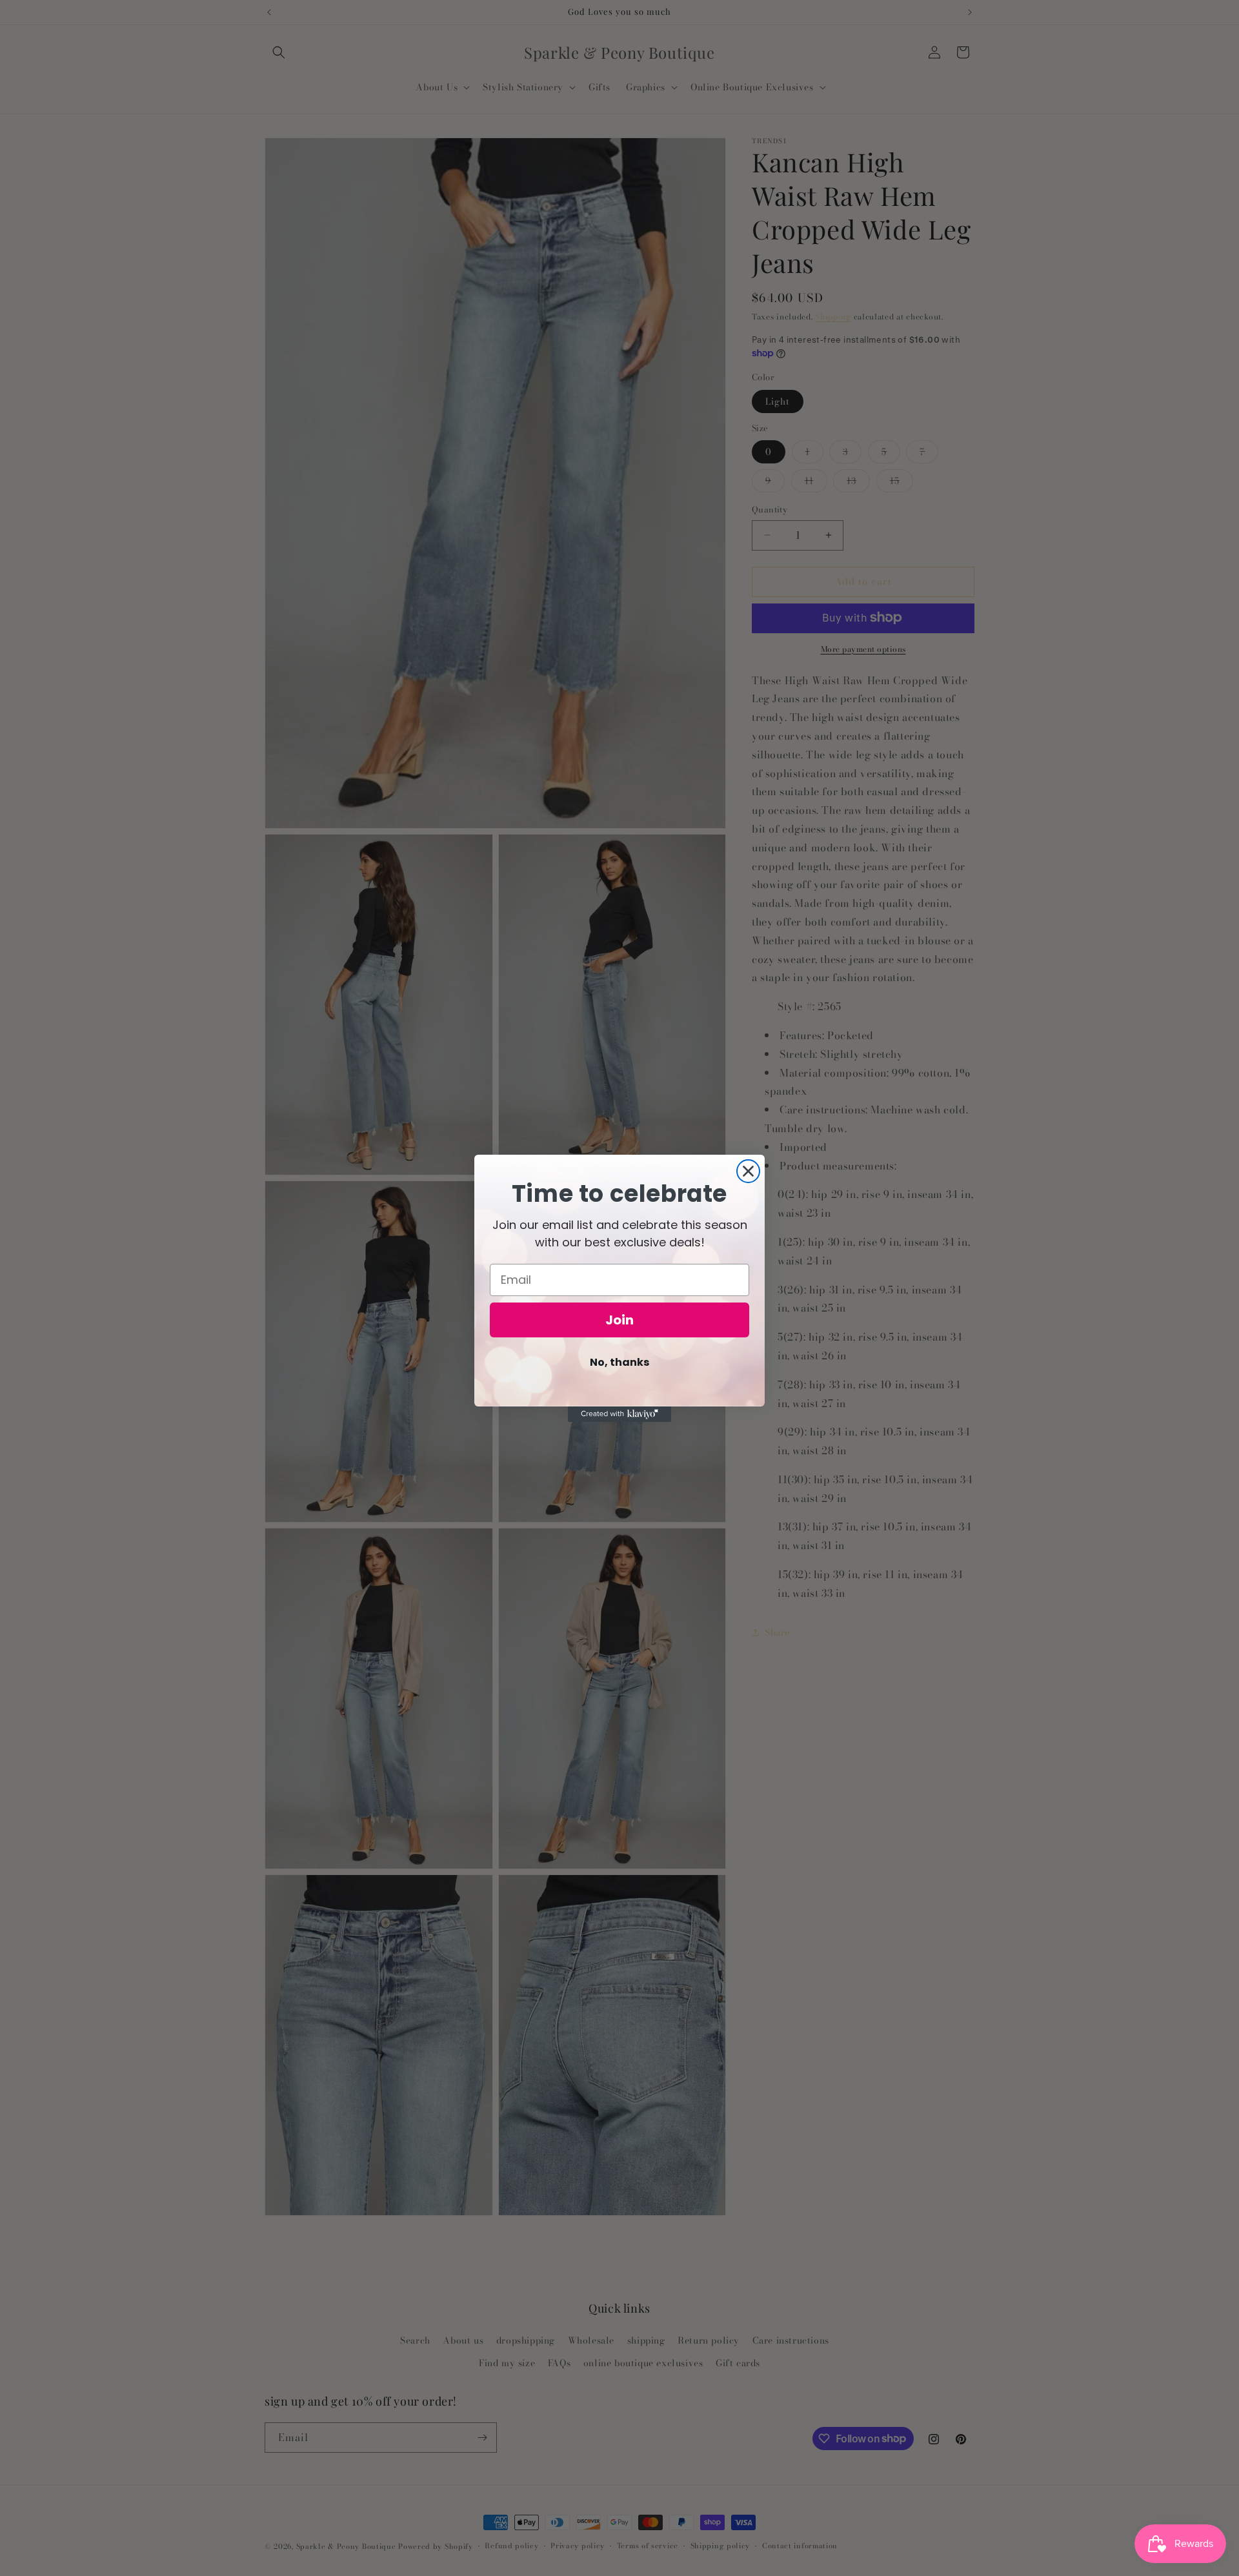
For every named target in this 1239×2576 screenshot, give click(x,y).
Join (619, 1320)
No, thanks (619, 1362)
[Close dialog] (748, 1171)
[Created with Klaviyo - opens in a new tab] (619, 1414)
